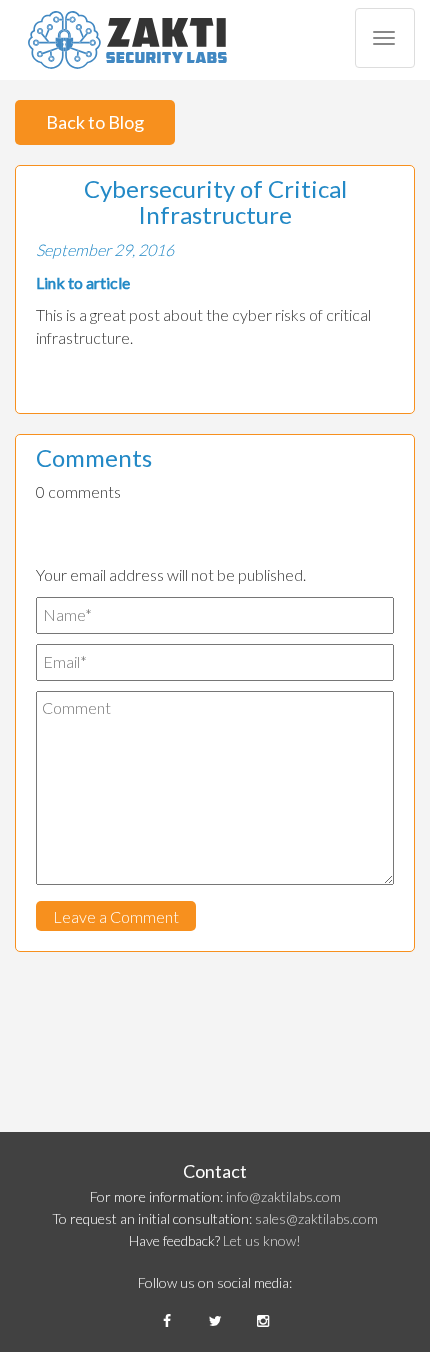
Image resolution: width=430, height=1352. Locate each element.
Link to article (83, 282)
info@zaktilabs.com (283, 1196)
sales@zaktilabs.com (316, 1218)
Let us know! (262, 1240)
